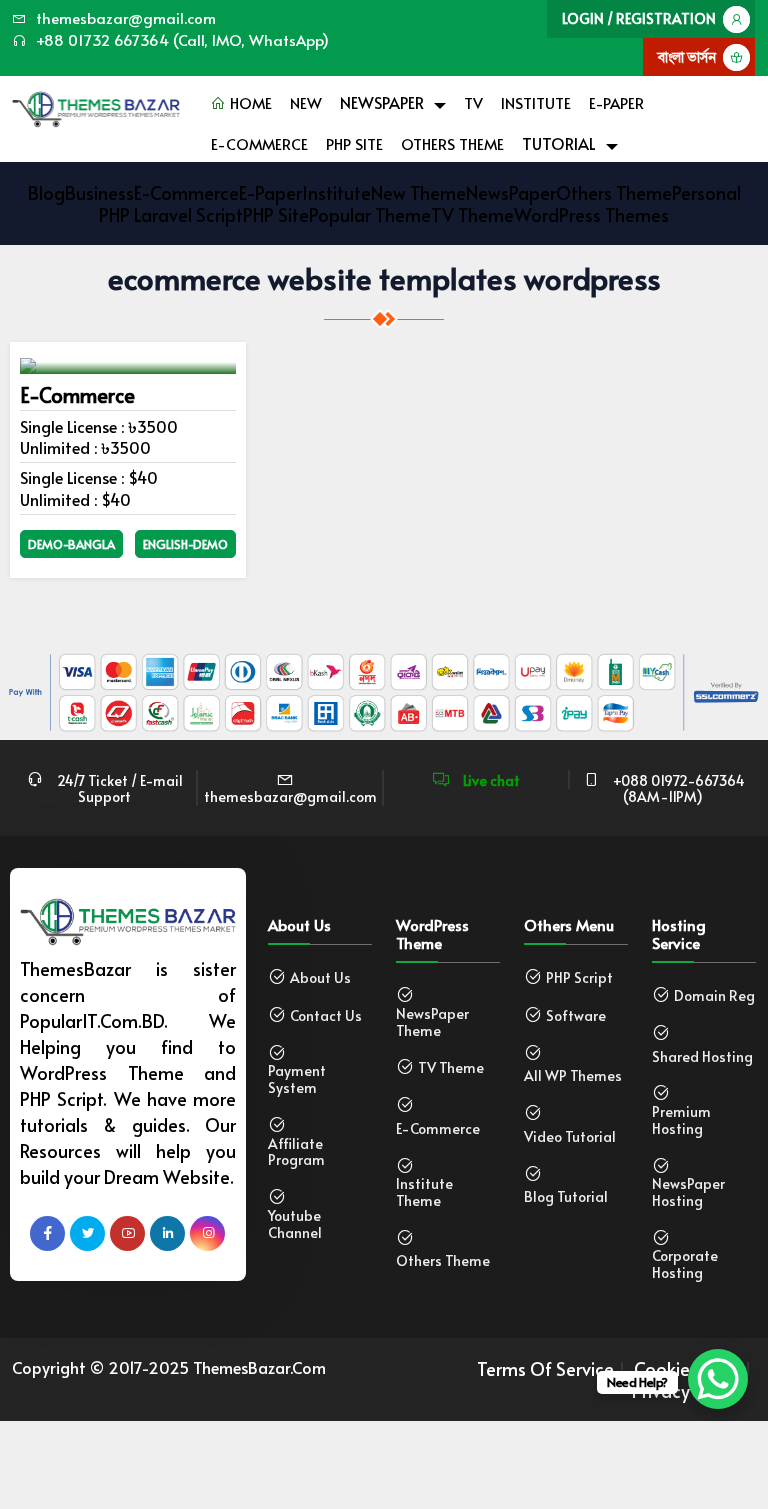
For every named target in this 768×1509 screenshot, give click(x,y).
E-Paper (616, 102)
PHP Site (354, 143)
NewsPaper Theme (432, 1023)
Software (576, 1016)
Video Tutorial (570, 1137)
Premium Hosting (681, 1121)
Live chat (490, 780)
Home (249, 102)
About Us (320, 978)
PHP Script (579, 978)
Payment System (297, 1080)
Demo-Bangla (71, 544)
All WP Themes (573, 1076)
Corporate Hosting (685, 1265)
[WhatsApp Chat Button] (718, 1379)
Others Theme (452, 143)
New (306, 102)
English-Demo (185, 544)
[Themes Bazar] (96, 104)
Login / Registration (639, 18)
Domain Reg (714, 996)
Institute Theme (424, 1193)
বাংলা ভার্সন (687, 56)
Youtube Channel (295, 1225)
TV (473, 102)
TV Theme (451, 1068)
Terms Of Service (545, 1369)
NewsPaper (382, 102)
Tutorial (559, 143)
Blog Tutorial (566, 1197)
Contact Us (326, 1016)
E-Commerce (259, 143)
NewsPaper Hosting (688, 1193)
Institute (536, 102)
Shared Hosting (702, 1057)
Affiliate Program (296, 1153)
